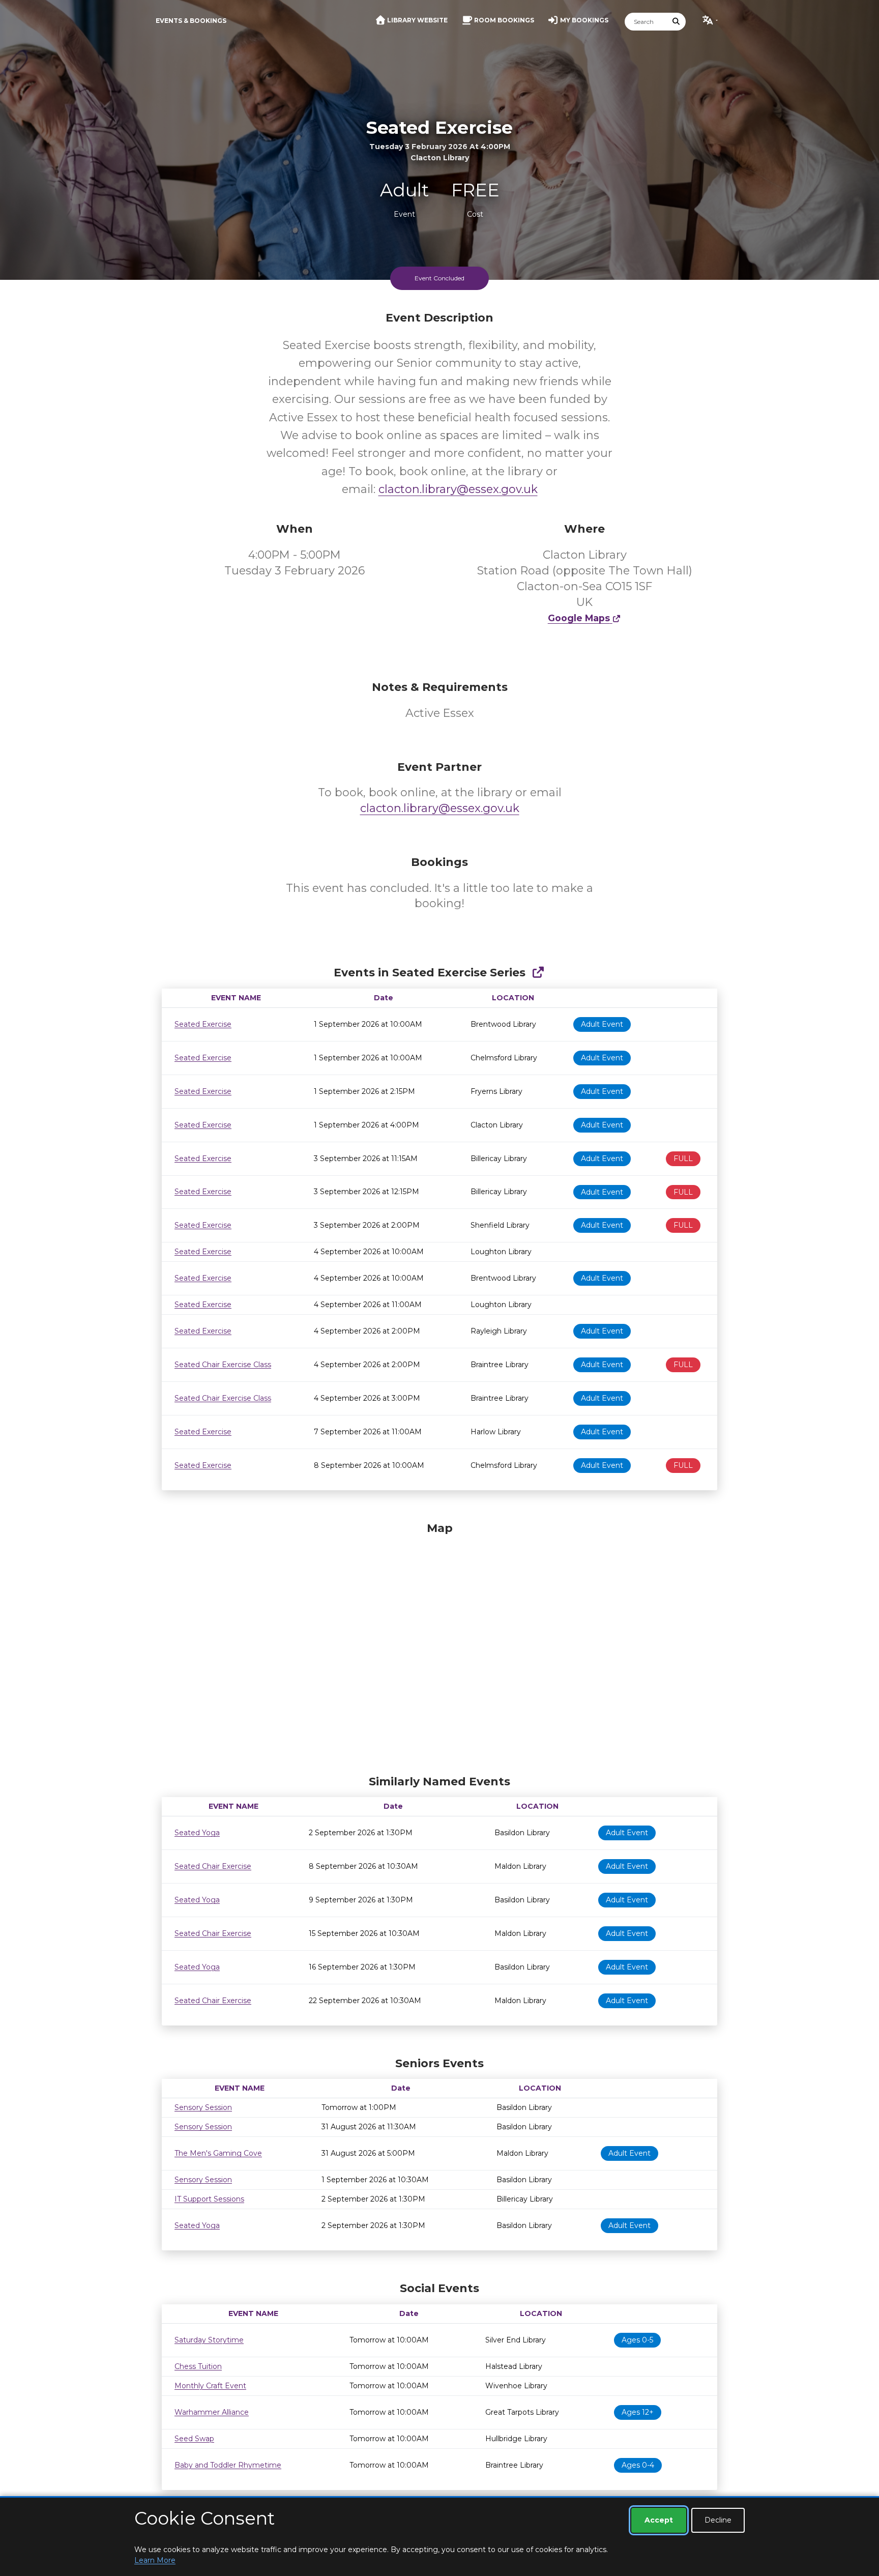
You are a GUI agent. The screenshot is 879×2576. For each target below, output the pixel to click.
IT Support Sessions (209, 2199)
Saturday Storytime (209, 2340)
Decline (718, 2520)
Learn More (155, 2560)
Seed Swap (194, 2439)
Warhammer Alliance (212, 2412)
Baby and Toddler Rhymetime (228, 2465)
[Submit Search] (677, 22)
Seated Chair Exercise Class (223, 1365)
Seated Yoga (197, 1833)
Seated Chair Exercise (213, 1866)
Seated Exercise (203, 1024)
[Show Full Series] (538, 973)
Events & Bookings (191, 21)
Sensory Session (203, 2107)
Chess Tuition (198, 2366)
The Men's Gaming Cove (218, 2153)
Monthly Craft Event (210, 2386)
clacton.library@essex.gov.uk (458, 489)
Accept (659, 2520)
